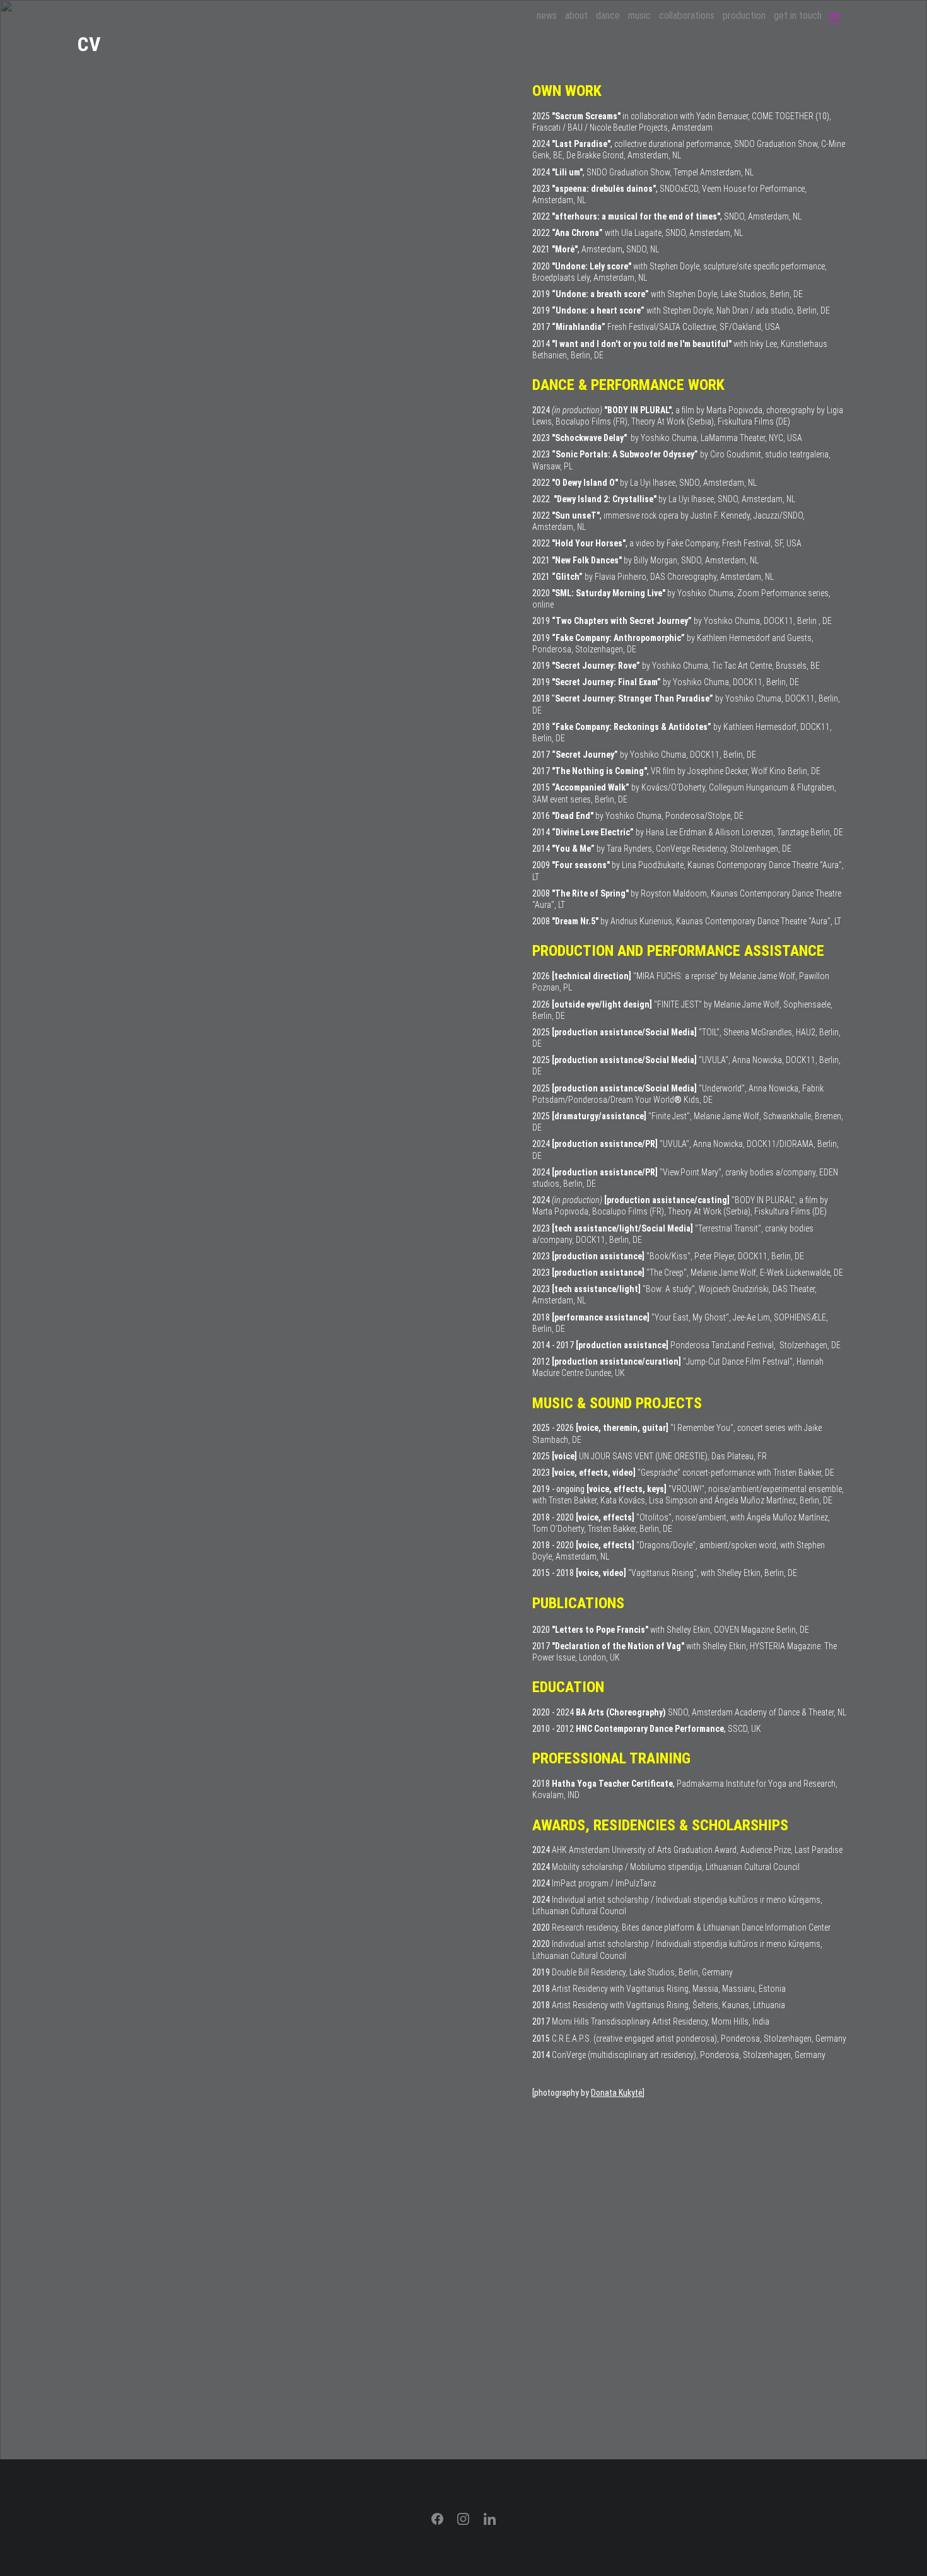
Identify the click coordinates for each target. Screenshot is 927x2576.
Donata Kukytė (617, 2093)
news (547, 15)
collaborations (687, 15)
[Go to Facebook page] (437, 2519)
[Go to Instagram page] (463, 2519)
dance (608, 15)
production (744, 15)
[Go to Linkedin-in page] (490, 2519)
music (639, 15)
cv (835, 15)
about (576, 15)
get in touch (798, 15)
